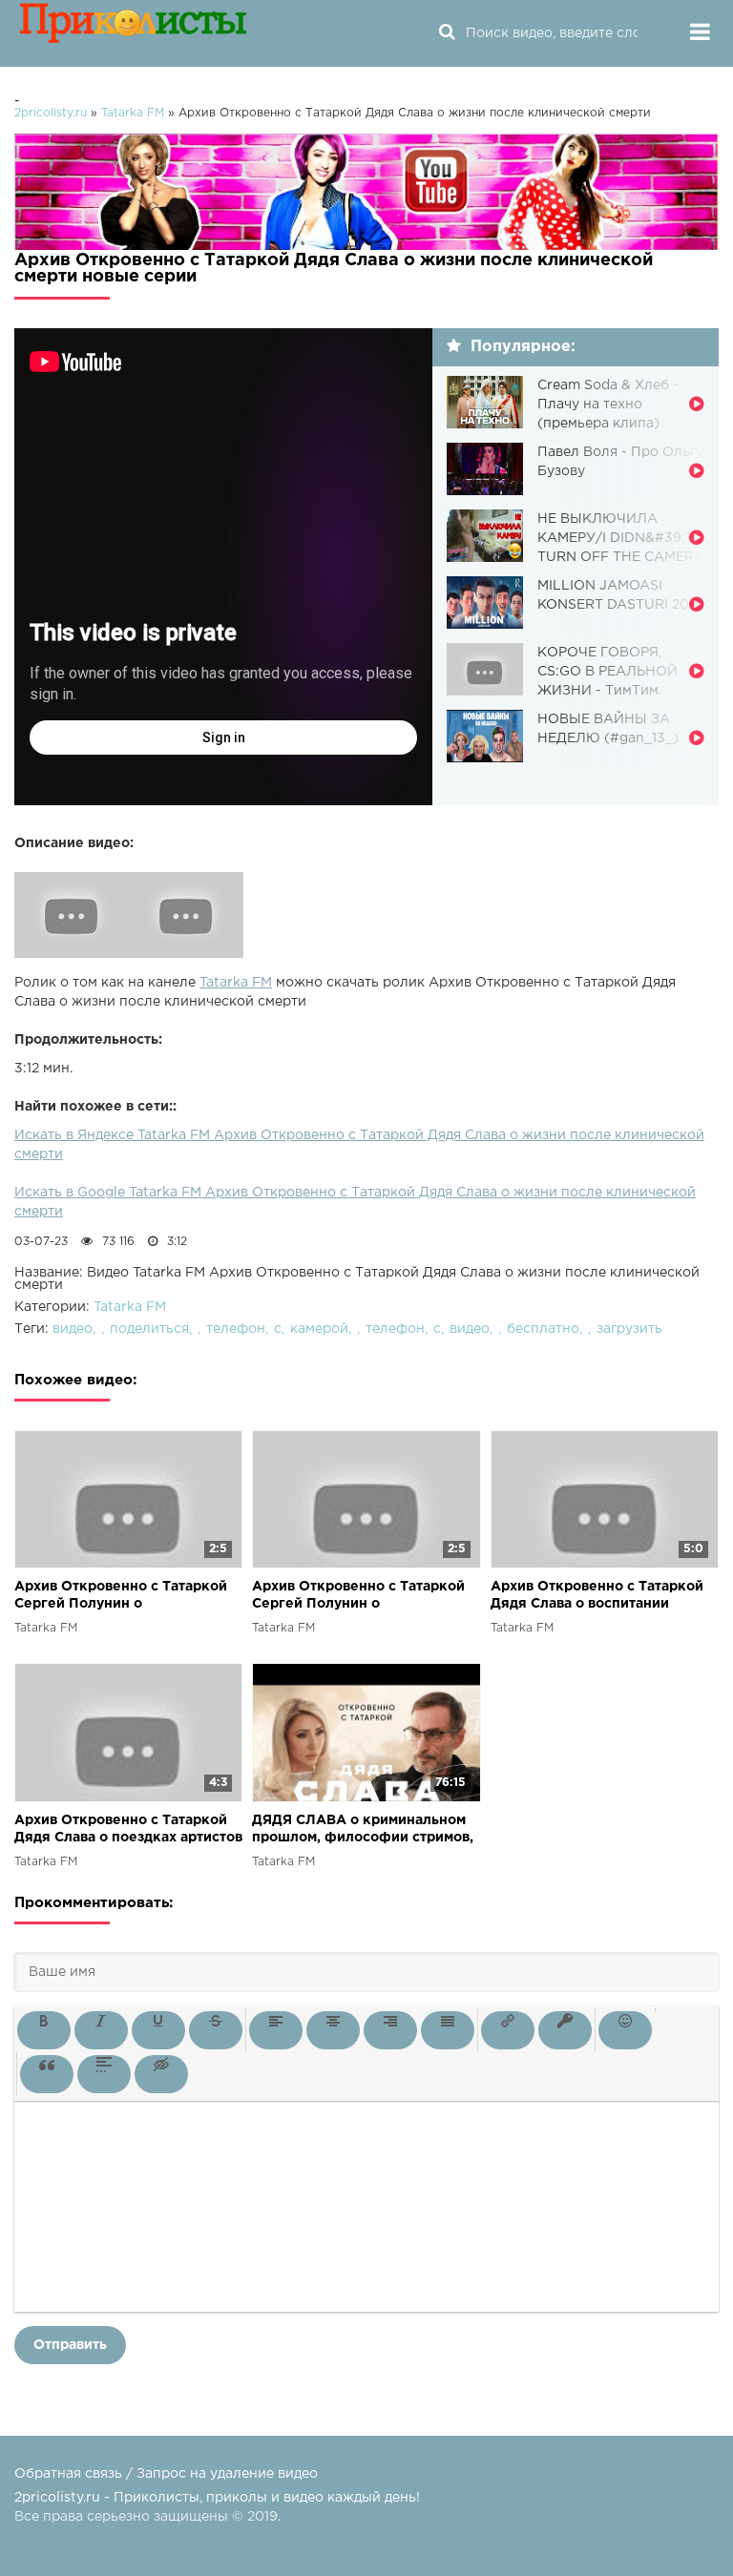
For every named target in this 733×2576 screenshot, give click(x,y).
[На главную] (134, 33)
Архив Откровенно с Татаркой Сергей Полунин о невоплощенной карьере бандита (121, 1597)
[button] (44, 2030)
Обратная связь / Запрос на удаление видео (166, 2474)
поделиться (149, 1329)
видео (73, 1329)
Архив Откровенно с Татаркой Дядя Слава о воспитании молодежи (597, 1597)
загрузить (629, 1329)
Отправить (70, 2345)
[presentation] (44, 2030)
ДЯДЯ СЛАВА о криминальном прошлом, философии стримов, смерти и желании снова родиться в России (363, 1830)
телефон (236, 1329)
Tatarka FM (236, 983)
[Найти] (447, 33)
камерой (319, 1329)
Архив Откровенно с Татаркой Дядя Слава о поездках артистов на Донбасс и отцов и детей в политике (128, 1830)
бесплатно (543, 1329)
